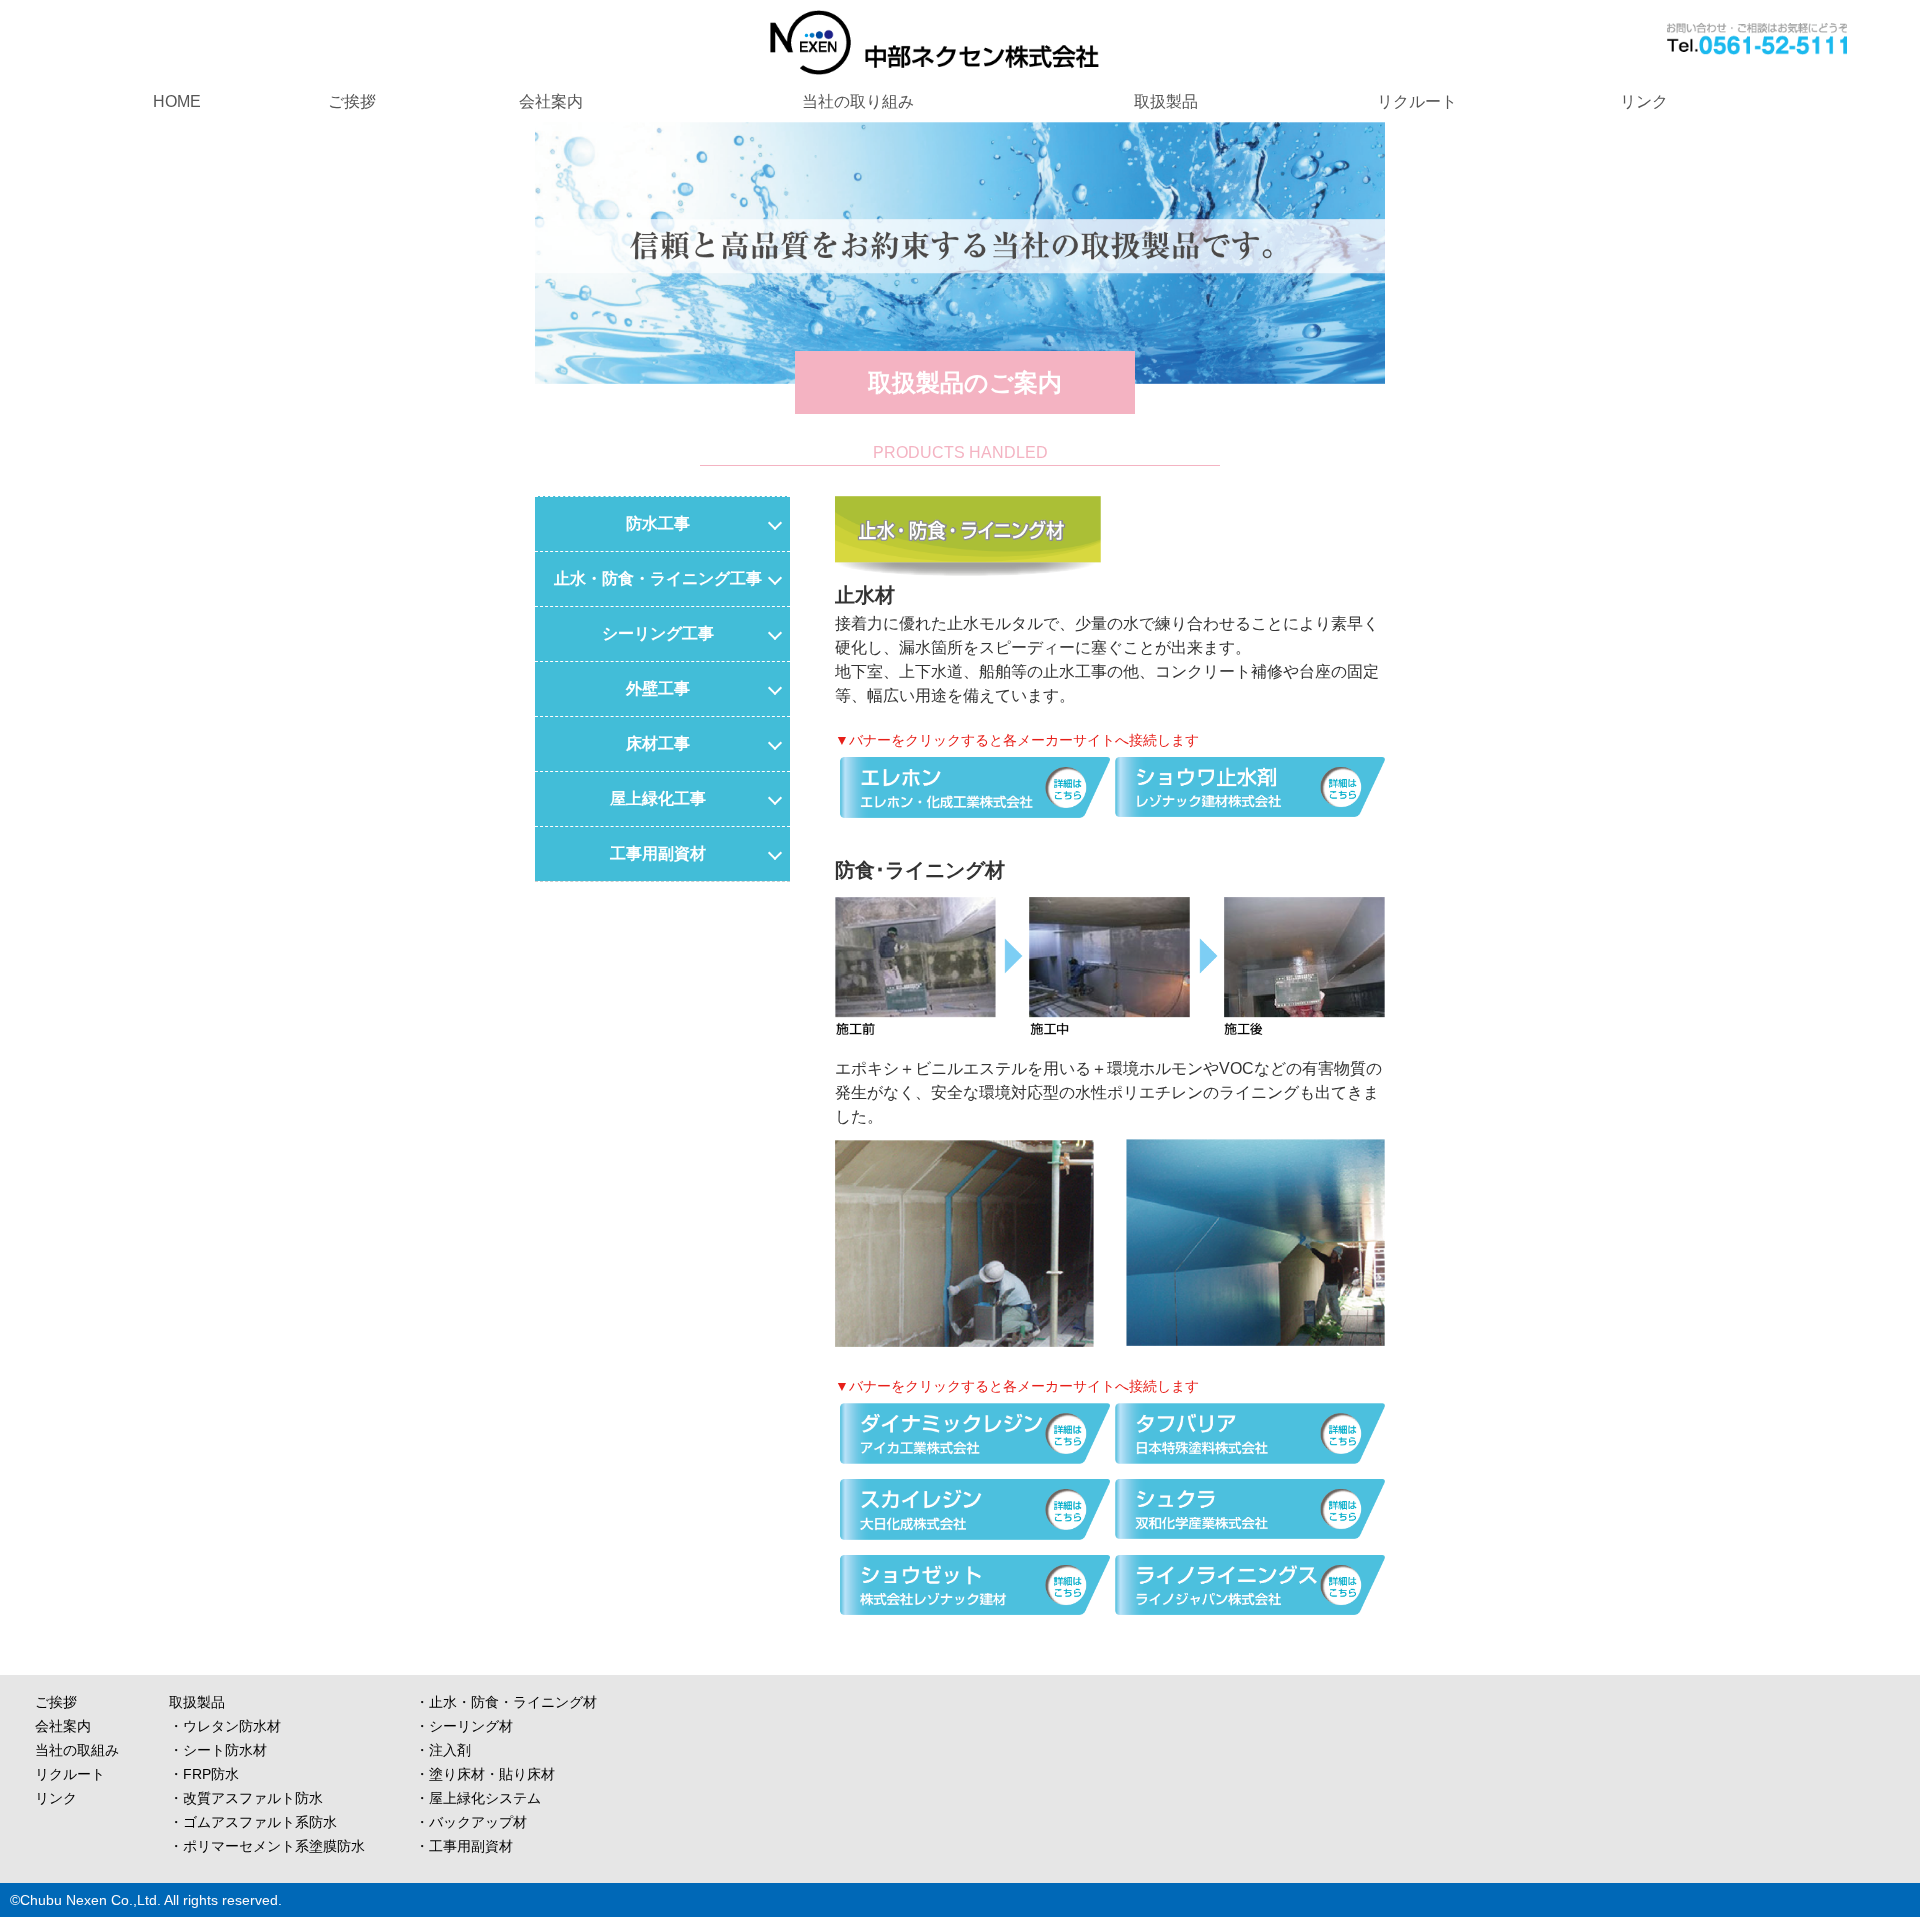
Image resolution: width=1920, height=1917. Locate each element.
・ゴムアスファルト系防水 (253, 1822)
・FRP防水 (204, 1774)
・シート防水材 (218, 1750)
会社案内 (551, 101)
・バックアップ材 (471, 1822)
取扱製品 (1166, 101)
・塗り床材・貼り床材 (485, 1774)
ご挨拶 (352, 101)
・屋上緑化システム (478, 1798)
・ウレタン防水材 (225, 1726)
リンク (1644, 101)
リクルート (1417, 101)
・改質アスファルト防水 (246, 1798)
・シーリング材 (464, 1726)
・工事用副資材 (464, 1846)
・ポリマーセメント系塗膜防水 (267, 1846)
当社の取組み (77, 1750)
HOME (177, 101)
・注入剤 (443, 1750)
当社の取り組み (858, 101)
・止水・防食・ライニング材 (506, 1702)
